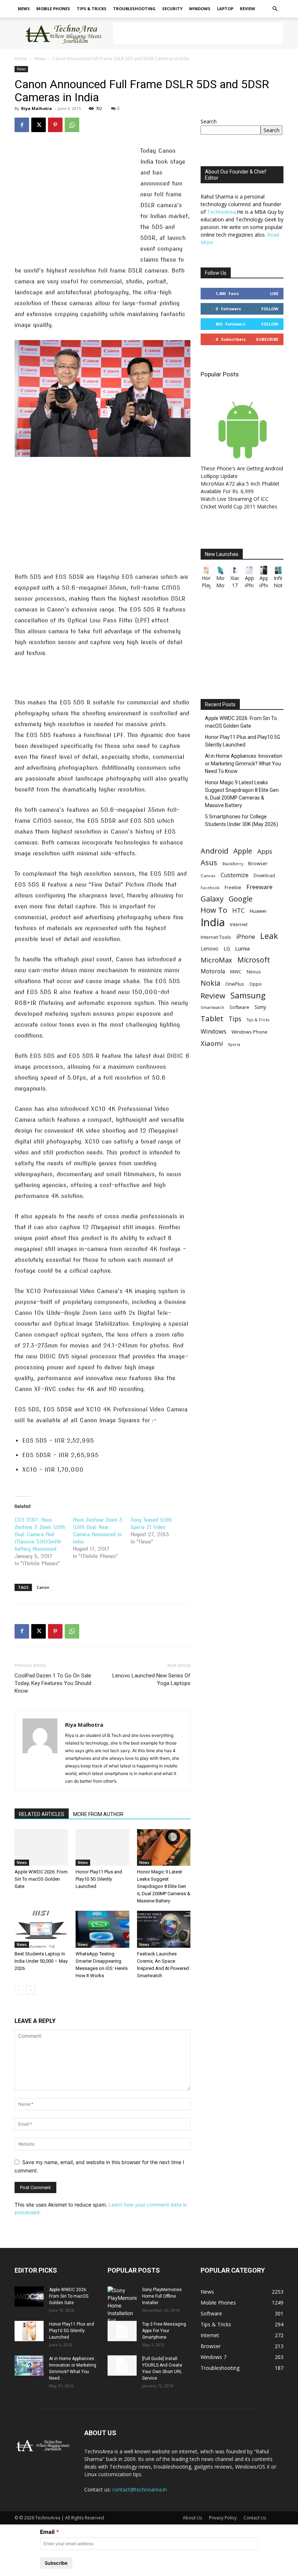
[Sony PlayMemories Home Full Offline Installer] (122, 2305)
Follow (270, 309)
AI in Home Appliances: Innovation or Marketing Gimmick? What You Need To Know (244, 764)
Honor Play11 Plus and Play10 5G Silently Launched (99, 1879)
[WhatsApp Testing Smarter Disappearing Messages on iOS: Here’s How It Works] (102, 1929)
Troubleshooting (134, 9)
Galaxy (212, 899)
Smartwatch (212, 1007)
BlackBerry (233, 864)
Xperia (234, 1044)
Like (274, 293)
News (24, 9)
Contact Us (255, 2518)
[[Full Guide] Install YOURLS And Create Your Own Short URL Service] (122, 2366)
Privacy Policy (223, 2518)
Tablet (212, 1019)
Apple (243, 851)
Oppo (255, 984)
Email (47, 2532)
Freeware (259, 887)
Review (247, 9)
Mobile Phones (53, 9)
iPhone (246, 937)
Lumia (242, 948)
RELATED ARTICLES (42, 1814)
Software (239, 1007)
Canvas (208, 876)
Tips (235, 1019)
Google (241, 899)
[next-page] (31, 1990)
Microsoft (254, 960)
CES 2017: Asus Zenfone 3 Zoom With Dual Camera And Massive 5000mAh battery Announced (40, 1534)
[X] (39, 125)
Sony (260, 1007)
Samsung (248, 995)
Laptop (225, 9)
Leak (269, 936)
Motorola (213, 971)
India (213, 922)
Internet (239, 924)
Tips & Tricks (92, 9)
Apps (265, 851)
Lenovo (210, 948)
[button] (275, 9)
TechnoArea (222, 212)
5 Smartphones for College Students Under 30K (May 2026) (241, 820)
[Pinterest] (55, 125)
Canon (43, 1587)
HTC (238, 910)
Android (214, 851)
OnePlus (235, 984)
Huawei (258, 911)
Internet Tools (216, 937)
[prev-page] (19, 1990)
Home (21, 59)
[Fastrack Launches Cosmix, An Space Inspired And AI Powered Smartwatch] (164, 1929)
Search (209, 121)
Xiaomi (212, 1043)
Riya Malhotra (37, 108)
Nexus (254, 972)
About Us (192, 2518)
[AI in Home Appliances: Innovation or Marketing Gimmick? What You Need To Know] (29, 2366)
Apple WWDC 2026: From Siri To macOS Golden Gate (41, 1879)
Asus (209, 862)
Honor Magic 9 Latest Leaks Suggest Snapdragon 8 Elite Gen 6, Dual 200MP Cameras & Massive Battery (164, 1886)
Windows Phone (249, 1032)
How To (214, 910)
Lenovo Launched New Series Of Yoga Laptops (151, 1679)
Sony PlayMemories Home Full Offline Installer (162, 2296)
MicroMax (216, 960)
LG (227, 948)
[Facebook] (22, 125)
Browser (258, 863)
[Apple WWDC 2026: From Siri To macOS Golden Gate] (41, 1847)
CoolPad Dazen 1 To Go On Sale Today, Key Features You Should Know (53, 1683)
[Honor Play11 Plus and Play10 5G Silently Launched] (102, 1847)
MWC (236, 972)
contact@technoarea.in (140, 2489)
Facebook (210, 888)
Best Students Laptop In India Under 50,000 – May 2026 (41, 1961)
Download (264, 876)
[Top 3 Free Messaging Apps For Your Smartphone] (122, 2331)
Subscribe (267, 339)
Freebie (233, 888)
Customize (235, 875)
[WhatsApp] (72, 125)
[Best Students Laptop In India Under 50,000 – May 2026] (41, 1929)
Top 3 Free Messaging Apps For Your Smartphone (164, 2331)
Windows (200, 9)
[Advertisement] (198, 33)
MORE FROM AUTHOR (98, 1814)
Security (172, 9)
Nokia (210, 983)
